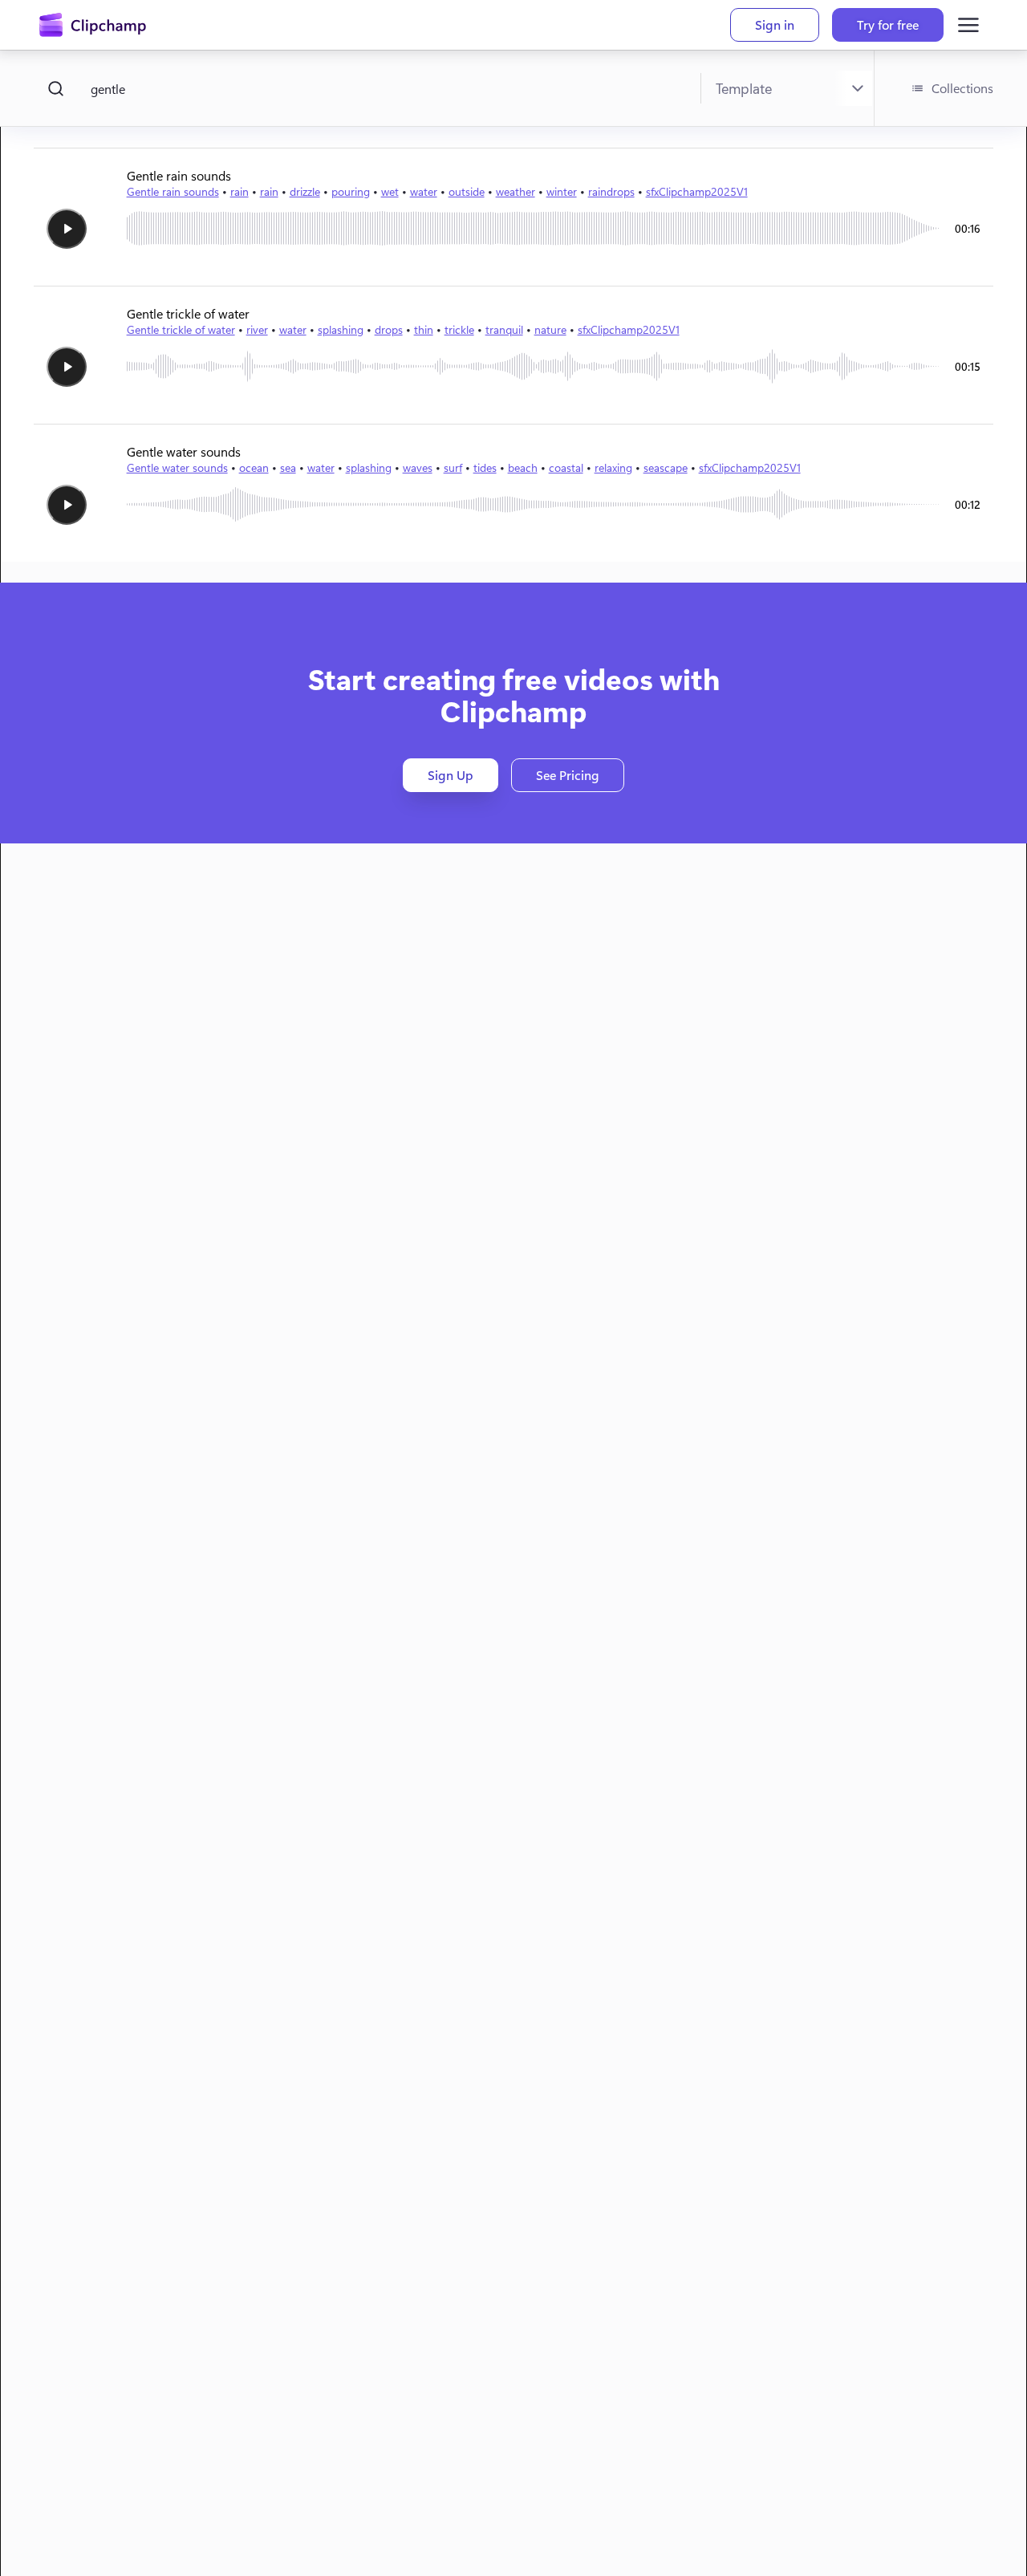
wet (390, 191)
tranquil (504, 329)
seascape (666, 467)
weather (516, 191)
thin (424, 329)
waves (418, 467)
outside (467, 191)
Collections (962, 88)
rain (239, 191)
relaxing (613, 467)
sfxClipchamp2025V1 (697, 191)
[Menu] (968, 25)
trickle (459, 329)
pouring (351, 191)
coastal (566, 467)
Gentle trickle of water (181, 329)
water (424, 191)
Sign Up (451, 775)
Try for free (888, 24)
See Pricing (568, 775)
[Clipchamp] (93, 25)
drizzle (305, 191)
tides (485, 467)
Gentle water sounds (177, 467)
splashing (341, 329)
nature (550, 329)
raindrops (611, 191)
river (257, 329)
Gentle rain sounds (173, 191)
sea (288, 467)
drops (389, 329)
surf (453, 467)
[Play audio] (67, 229)
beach (523, 467)
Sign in (775, 24)
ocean (254, 467)
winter (562, 191)
